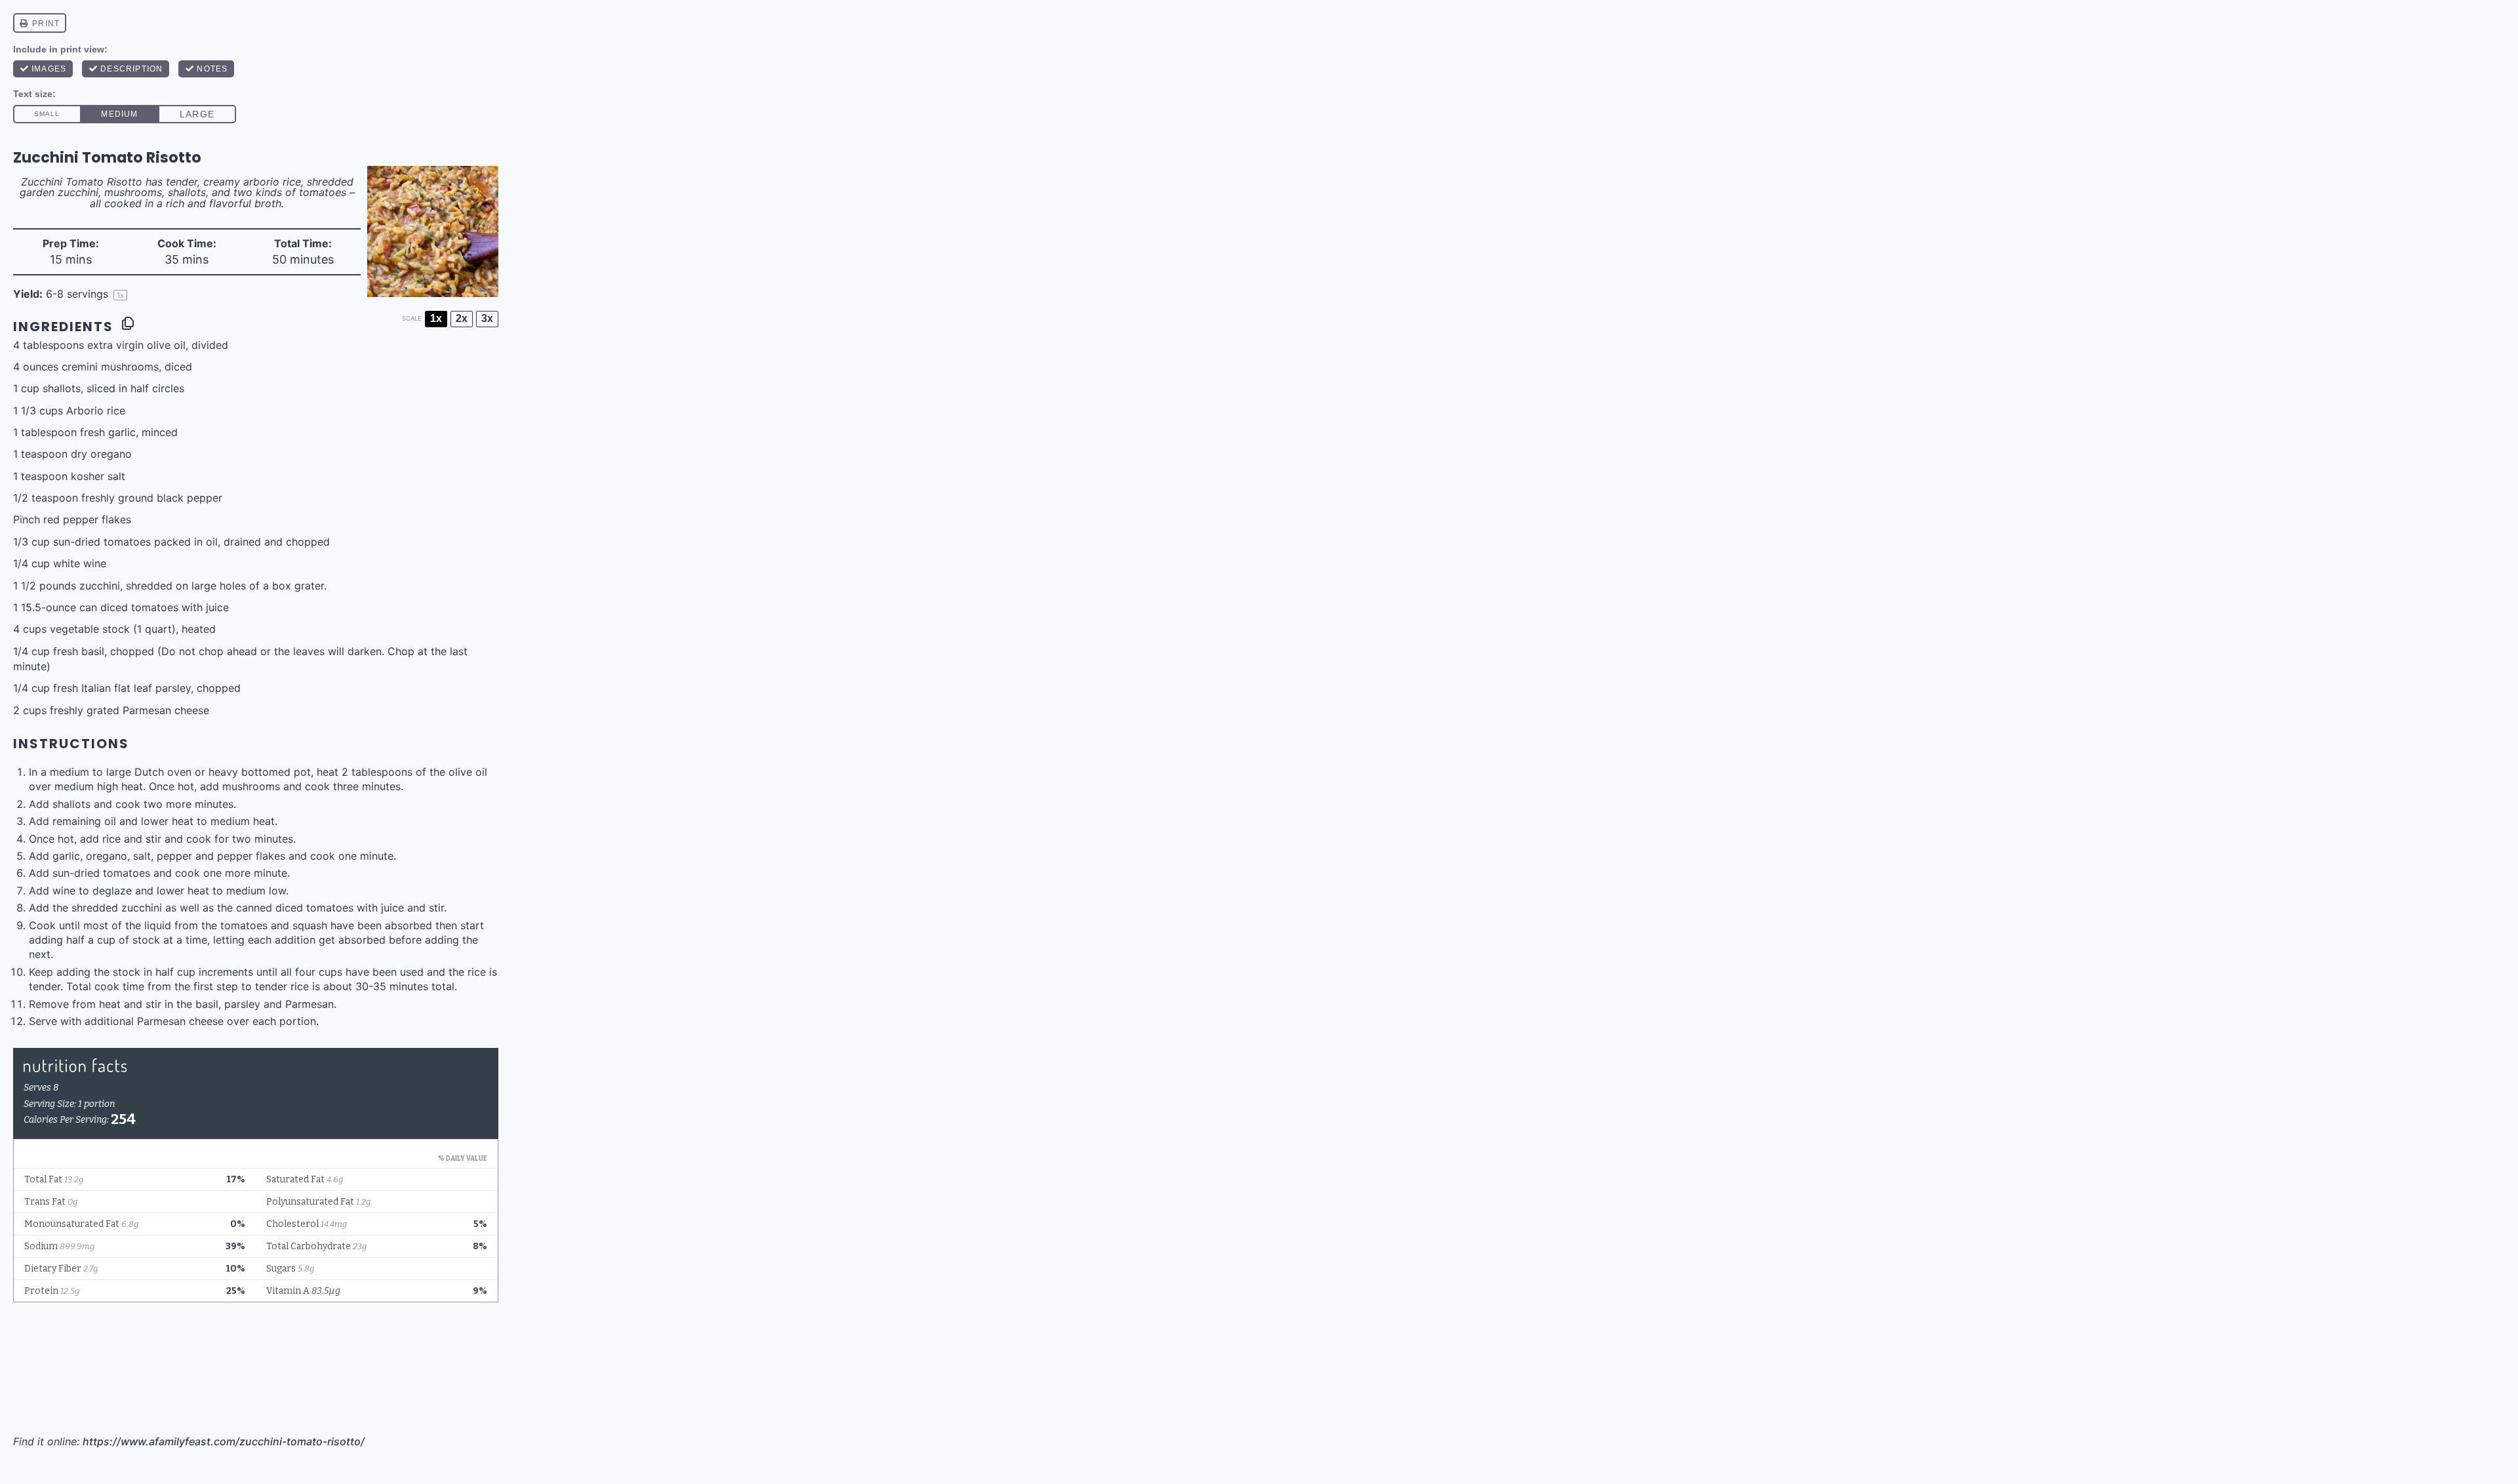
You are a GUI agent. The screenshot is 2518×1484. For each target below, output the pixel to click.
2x (462, 318)
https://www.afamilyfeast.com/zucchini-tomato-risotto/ (224, 1441)
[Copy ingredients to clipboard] (128, 323)
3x (487, 318)
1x (436, 318)
